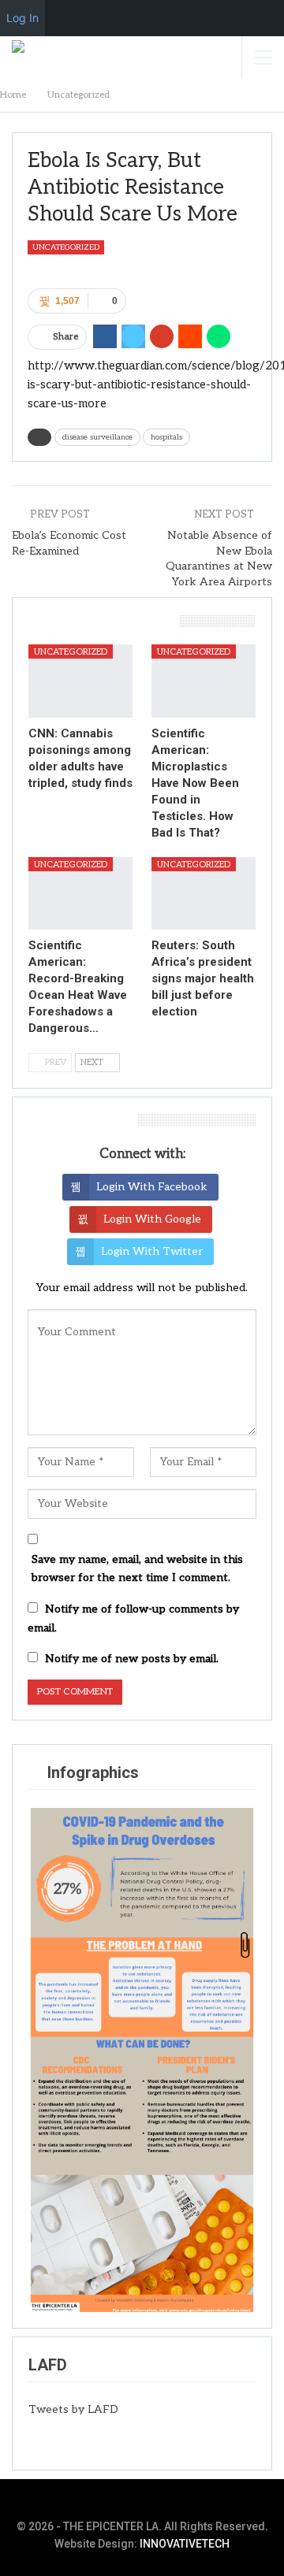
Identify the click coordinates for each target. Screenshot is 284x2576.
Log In (22, 18)
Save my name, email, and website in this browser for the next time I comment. (137, 1569)
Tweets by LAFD (73, 2409)
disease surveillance (97, 437)
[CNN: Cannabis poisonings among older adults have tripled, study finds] (80, 681)
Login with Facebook (152, 1187)
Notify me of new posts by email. (132, 1659)
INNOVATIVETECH (185, 2544)
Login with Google (152, 1219)
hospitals (166, 437)
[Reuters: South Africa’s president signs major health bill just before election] (204, 893)
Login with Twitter (152, 1251)
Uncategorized (66, 247)
